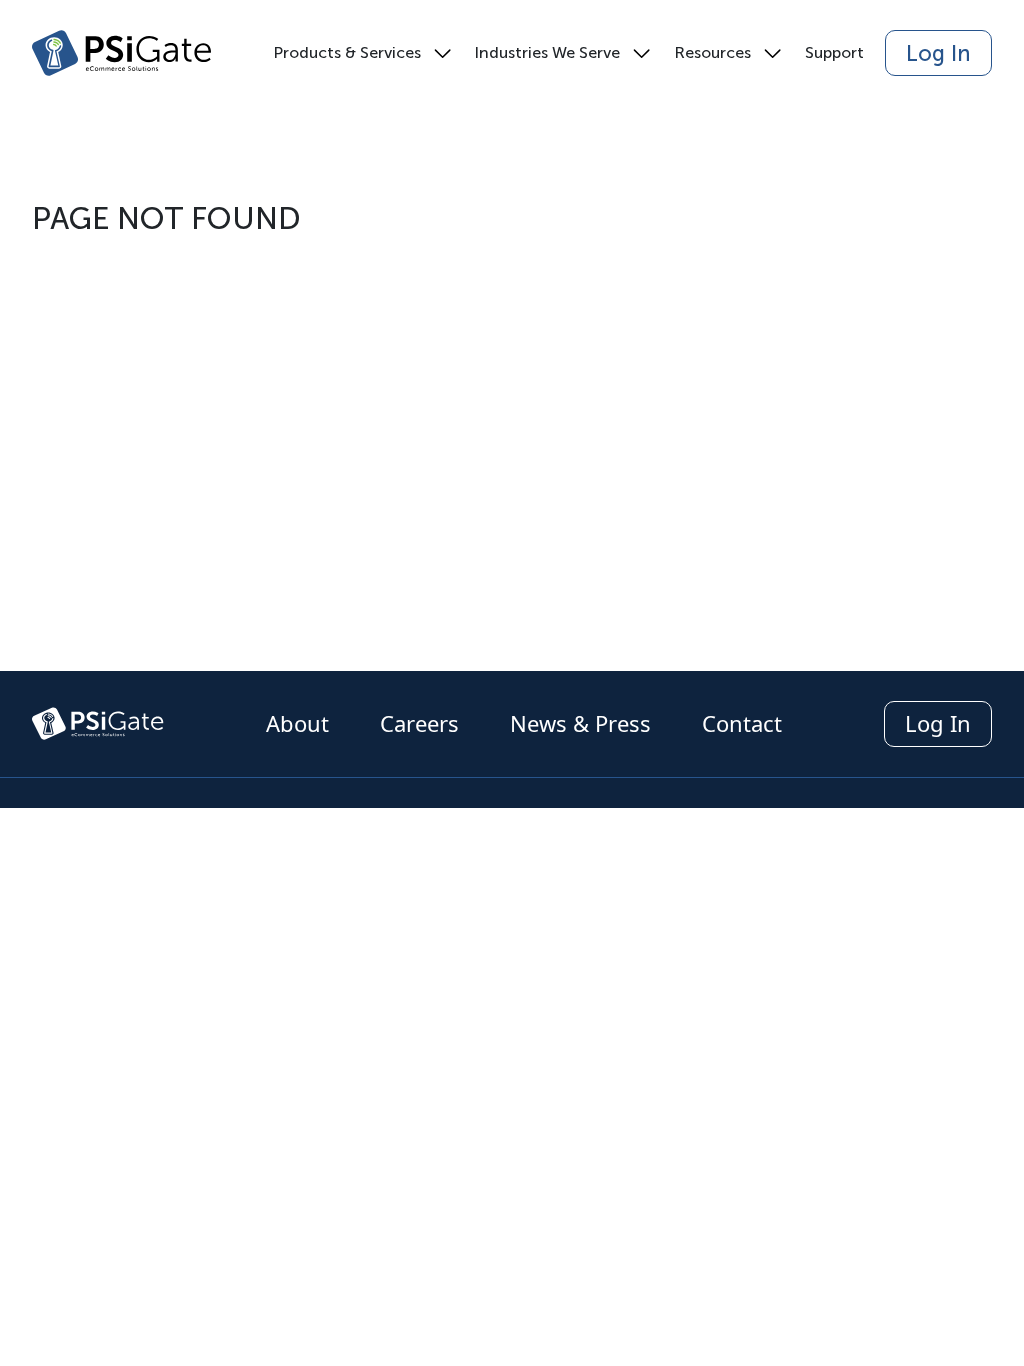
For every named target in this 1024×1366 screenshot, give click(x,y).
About (300, 723)
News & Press (583, 723)
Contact (742, 723)
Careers (422, 723)
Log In (938, 53)
